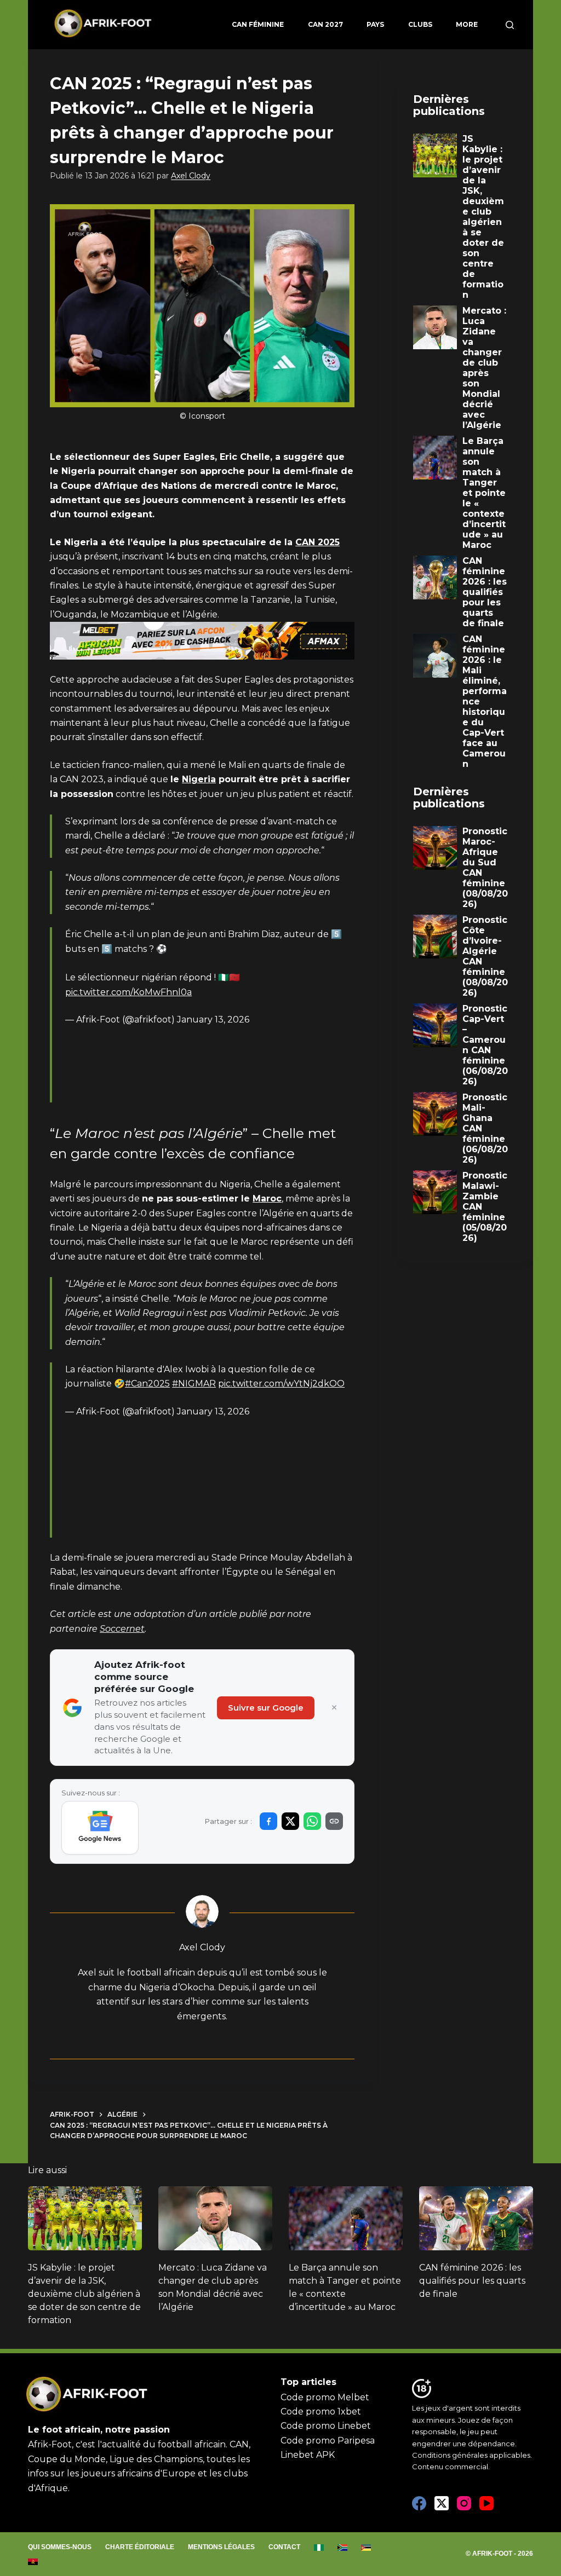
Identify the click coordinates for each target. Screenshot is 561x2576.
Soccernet (122, 1629)
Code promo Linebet (326, 2426)
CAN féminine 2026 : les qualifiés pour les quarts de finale (472, 2281)
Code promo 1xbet (321, 2412)
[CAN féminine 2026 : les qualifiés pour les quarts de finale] (476, 2218)
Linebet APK (308, 2455)
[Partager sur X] (290, 1821)
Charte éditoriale (140, 2547)
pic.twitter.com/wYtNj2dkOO (281, 1384)
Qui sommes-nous (60, 2547)
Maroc (267, 1199)
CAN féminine (258, 24)
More (467, 24)
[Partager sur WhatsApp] (312, 1821)
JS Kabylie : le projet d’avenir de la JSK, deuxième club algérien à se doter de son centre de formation (84, 2294)
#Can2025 (147, 1384)
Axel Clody (191, 176)
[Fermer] (334, 1708)
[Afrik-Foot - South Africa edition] (343, 2548)
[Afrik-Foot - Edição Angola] (33, 2562)
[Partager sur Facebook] (268, 1821)
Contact (284, 2547)
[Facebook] (419, 2503)
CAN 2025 (317, 542)
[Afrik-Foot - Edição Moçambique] (366, 2548)
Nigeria (199, 779)
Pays (375, 24)
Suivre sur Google (266, 1708)
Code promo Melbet (325, 2397)
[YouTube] (486, 2503)
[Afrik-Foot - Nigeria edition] (319, 2548)
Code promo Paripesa (328, 2441)
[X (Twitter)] (442, 2503)
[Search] (510, 25)
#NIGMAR (194, 1384)
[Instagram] (464, 2503)
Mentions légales (221, 2547)
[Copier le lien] (334, 1821)
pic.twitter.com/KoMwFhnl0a (128, 992)
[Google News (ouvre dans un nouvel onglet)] (100, 1828)
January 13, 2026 (213, 1020)
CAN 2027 (325, 24)
